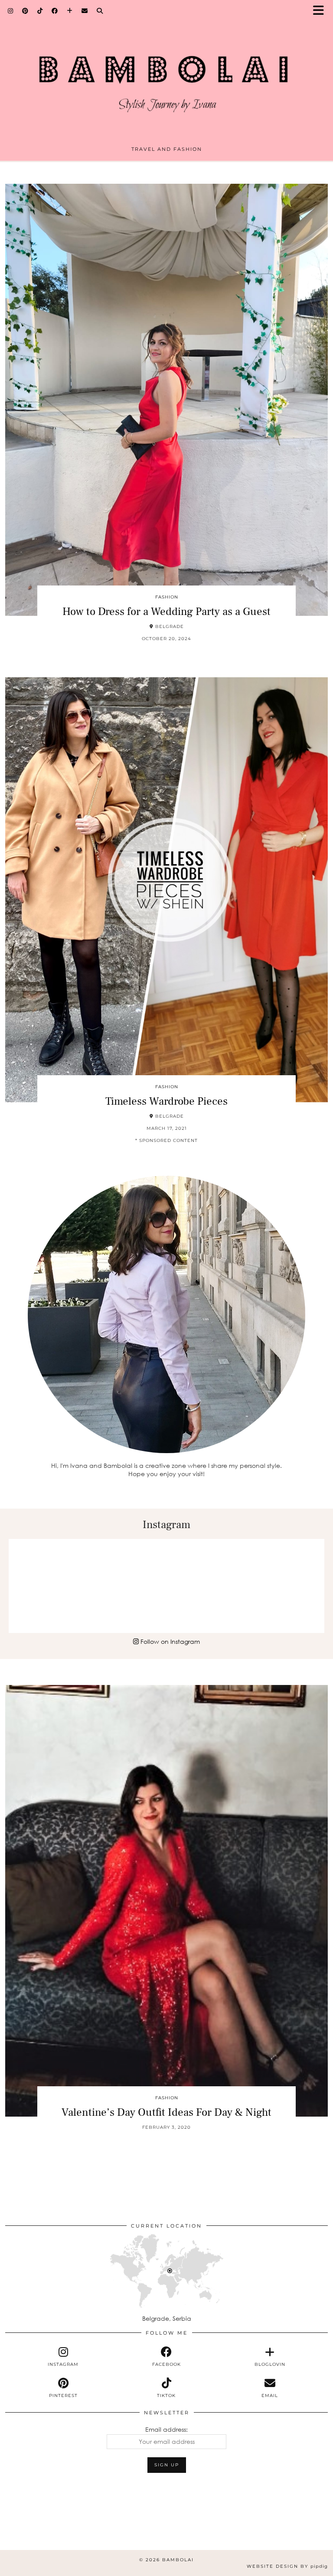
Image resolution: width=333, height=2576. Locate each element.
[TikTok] (40, 11)
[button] (321, 11)
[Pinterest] (25, 11)
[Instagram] (11, 11)
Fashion (167, 597)
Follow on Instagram (169, 1641)
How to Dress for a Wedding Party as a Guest (166, 611)
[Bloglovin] (70, 11)
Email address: (166, 2429)
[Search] (100, 11)
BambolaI (178, 2560)
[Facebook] (55, 11)
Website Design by (287, 2566)
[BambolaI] (166, 75)
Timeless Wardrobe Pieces (166, 1101)
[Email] (85, 11)
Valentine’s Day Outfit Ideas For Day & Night (166, 2112)
